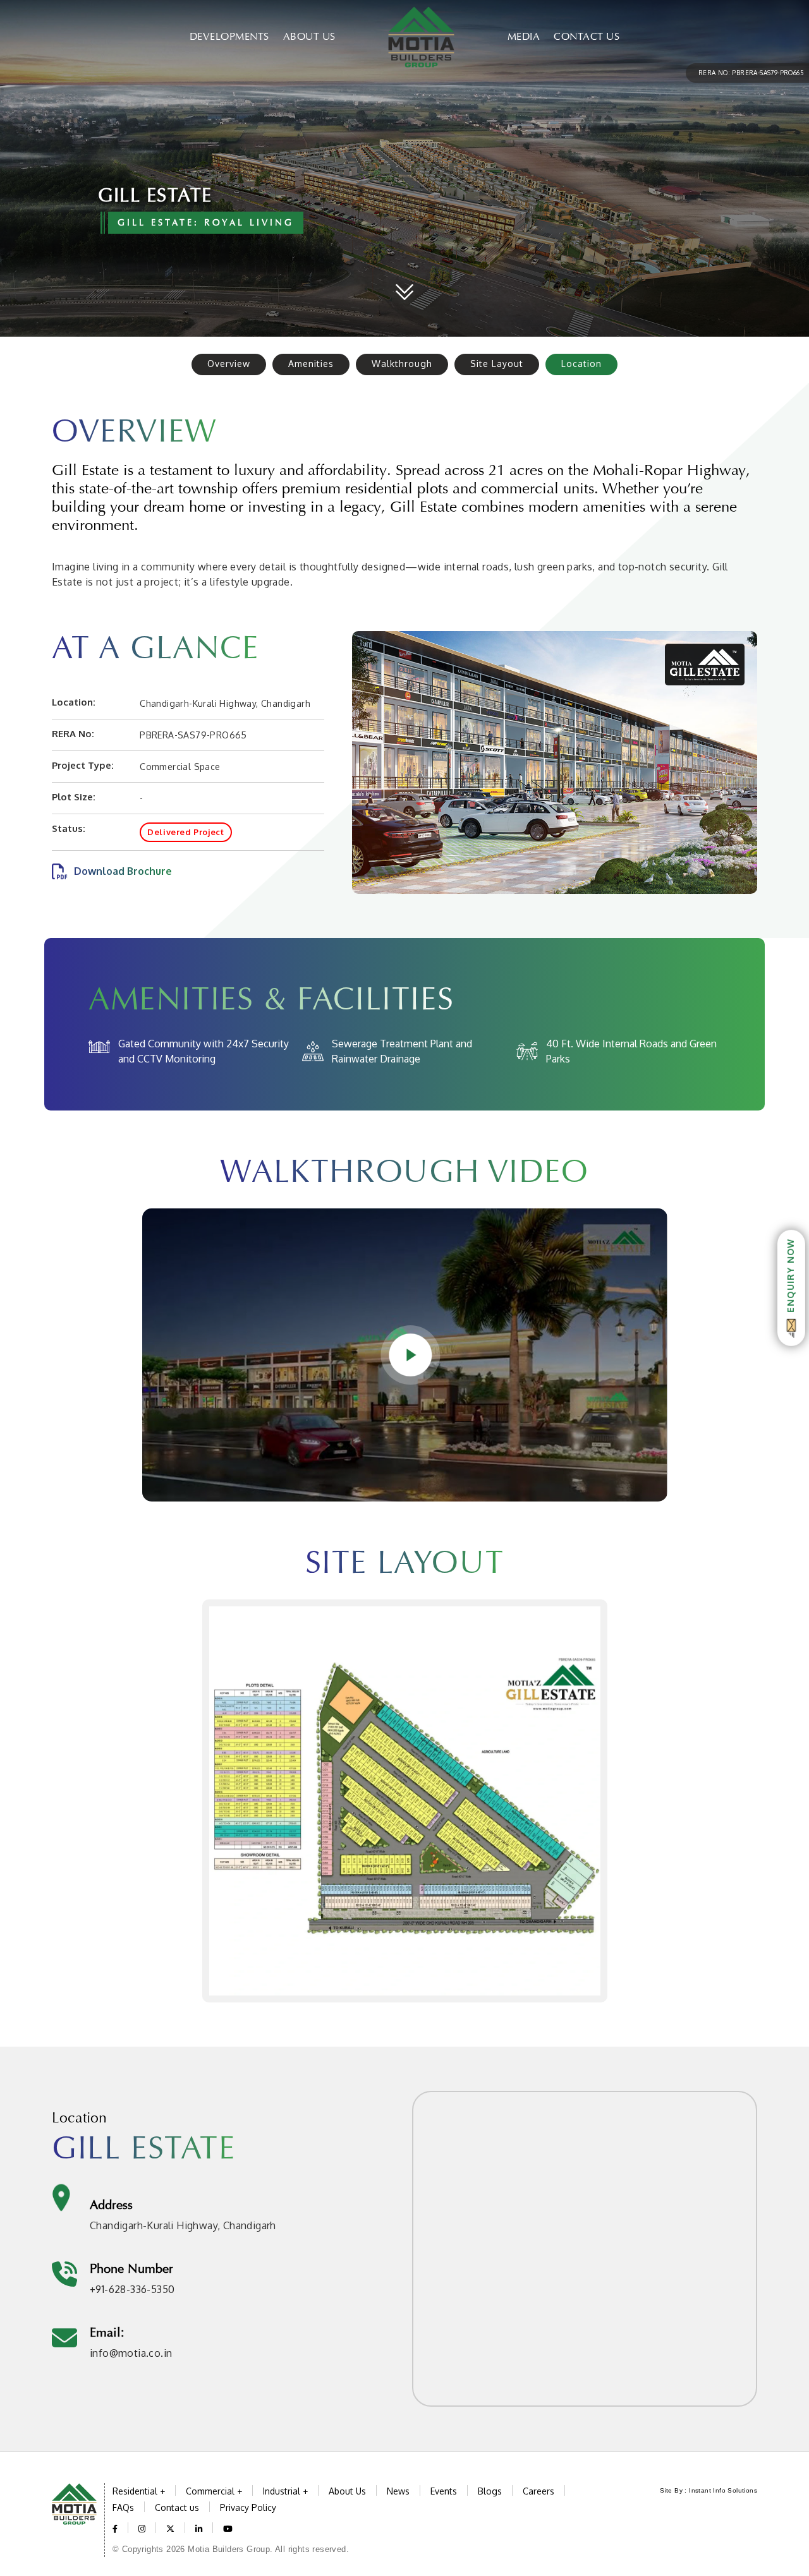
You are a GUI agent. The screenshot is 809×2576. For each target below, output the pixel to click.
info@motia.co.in (131, 2353)
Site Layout (497, 364)
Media (524, 36)
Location (581, 364)
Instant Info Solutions (723, 2490)
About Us (309, 36)
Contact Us (587, 36)
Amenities (311, 364)
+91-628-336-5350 (132, 2289)
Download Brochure (123, 871)
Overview (229, 364)
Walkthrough (402, 364)
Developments (229, 36)
